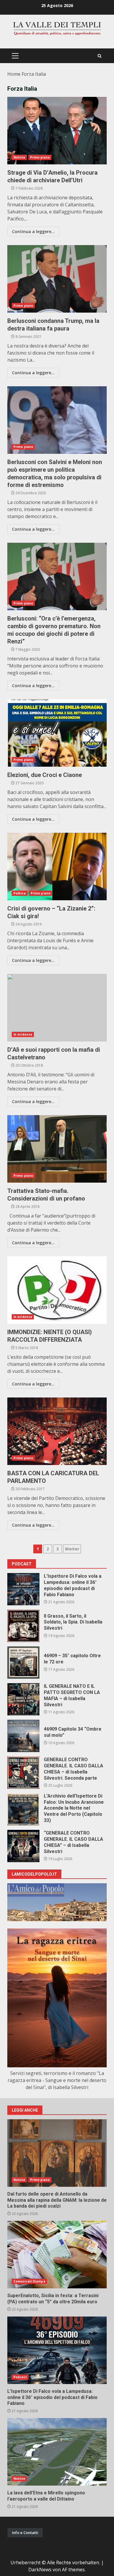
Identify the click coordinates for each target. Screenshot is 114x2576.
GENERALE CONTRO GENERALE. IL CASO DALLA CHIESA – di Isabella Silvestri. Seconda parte (23, 1773)
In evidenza (23, 1034)
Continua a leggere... (33, 231)
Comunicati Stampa (29, 2281)
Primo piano (40, 157)
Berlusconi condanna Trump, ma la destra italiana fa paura (57, 279)
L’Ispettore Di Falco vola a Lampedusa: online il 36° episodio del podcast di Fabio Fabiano (23, 1589)
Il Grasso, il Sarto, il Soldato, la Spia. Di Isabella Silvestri (23, 1626)
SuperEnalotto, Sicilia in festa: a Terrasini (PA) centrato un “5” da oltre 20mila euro (57, 2255)
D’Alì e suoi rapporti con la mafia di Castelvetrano (57, 1008)
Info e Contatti (25, 2533)
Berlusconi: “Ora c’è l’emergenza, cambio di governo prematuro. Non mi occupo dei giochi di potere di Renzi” (57, 576)
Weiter (72, 1549)
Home (14, 74)
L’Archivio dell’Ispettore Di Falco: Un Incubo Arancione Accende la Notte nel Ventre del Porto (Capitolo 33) (23, 1809)
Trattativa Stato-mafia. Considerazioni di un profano (57, 1149)
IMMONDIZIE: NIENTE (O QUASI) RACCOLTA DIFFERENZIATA (57, 1290)
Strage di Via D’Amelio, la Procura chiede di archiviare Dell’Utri (57, 131)
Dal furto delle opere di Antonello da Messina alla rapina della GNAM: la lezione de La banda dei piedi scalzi (57, 2153)
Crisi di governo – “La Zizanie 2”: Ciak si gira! (57, 866)
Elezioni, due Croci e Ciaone (57, 733)
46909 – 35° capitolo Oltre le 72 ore (23, 1663)
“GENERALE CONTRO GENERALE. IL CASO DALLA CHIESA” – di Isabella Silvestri (23, 1846)
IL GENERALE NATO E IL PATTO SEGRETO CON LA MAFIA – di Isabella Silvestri (23, 1699)
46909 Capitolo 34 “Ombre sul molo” (23, 1736)
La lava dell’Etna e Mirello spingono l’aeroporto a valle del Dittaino (57, 2452)
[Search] (100, 56)
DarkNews (40, 2570)
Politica (20, 893)
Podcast (20, 2377)
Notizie (19, 157)
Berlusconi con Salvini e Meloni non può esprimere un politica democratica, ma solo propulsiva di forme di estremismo (57, 420)
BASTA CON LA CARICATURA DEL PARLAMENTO (57, 1431)
